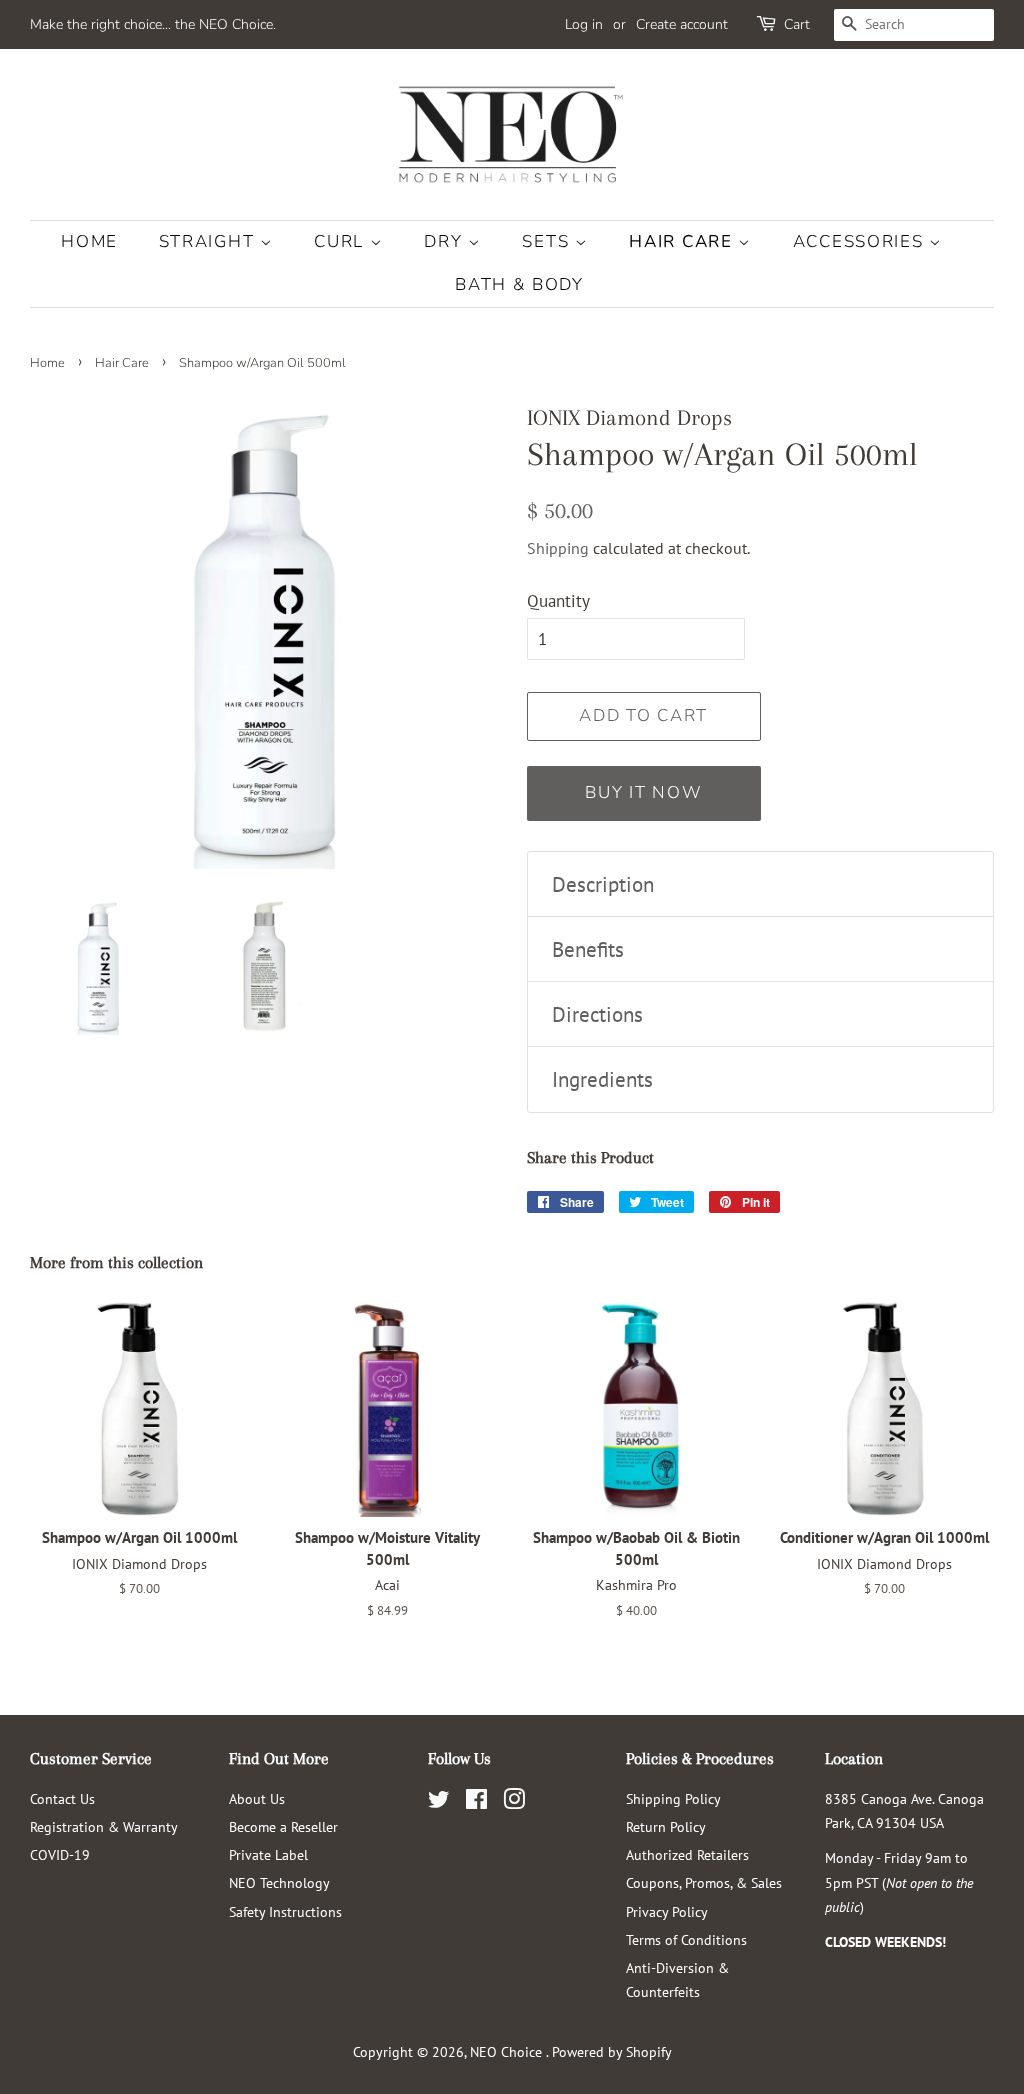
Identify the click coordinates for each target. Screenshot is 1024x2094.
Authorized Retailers (687, 1854)
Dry (446, 241)
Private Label (268, 1854)
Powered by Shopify (612, 2051)
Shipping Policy (673, 1798)
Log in (584, 24)
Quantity (558, 601)
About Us (257, 1798)
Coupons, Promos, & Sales (704, 1882)
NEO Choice (508, 2051)
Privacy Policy (667, 1911)
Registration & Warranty (104, 1826)
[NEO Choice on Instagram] (514, 1802)
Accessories (861, 241)
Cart (797, 24)
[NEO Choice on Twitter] (439, 1802)
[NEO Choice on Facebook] (476, 1802)
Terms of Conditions (686, 1939)
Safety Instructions (285, 1911)
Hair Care (683, 241)
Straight (209, 241)
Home (89, 241)
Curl (342, 241)
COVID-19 (60, 1854)
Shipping (558, 548)
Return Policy (666, 1826)
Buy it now (643, 792)
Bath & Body (519, 284)
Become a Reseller (283, 1826)
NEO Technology (279, 1882)
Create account (682, 24)
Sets (548, 241)
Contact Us (62, 1798)
